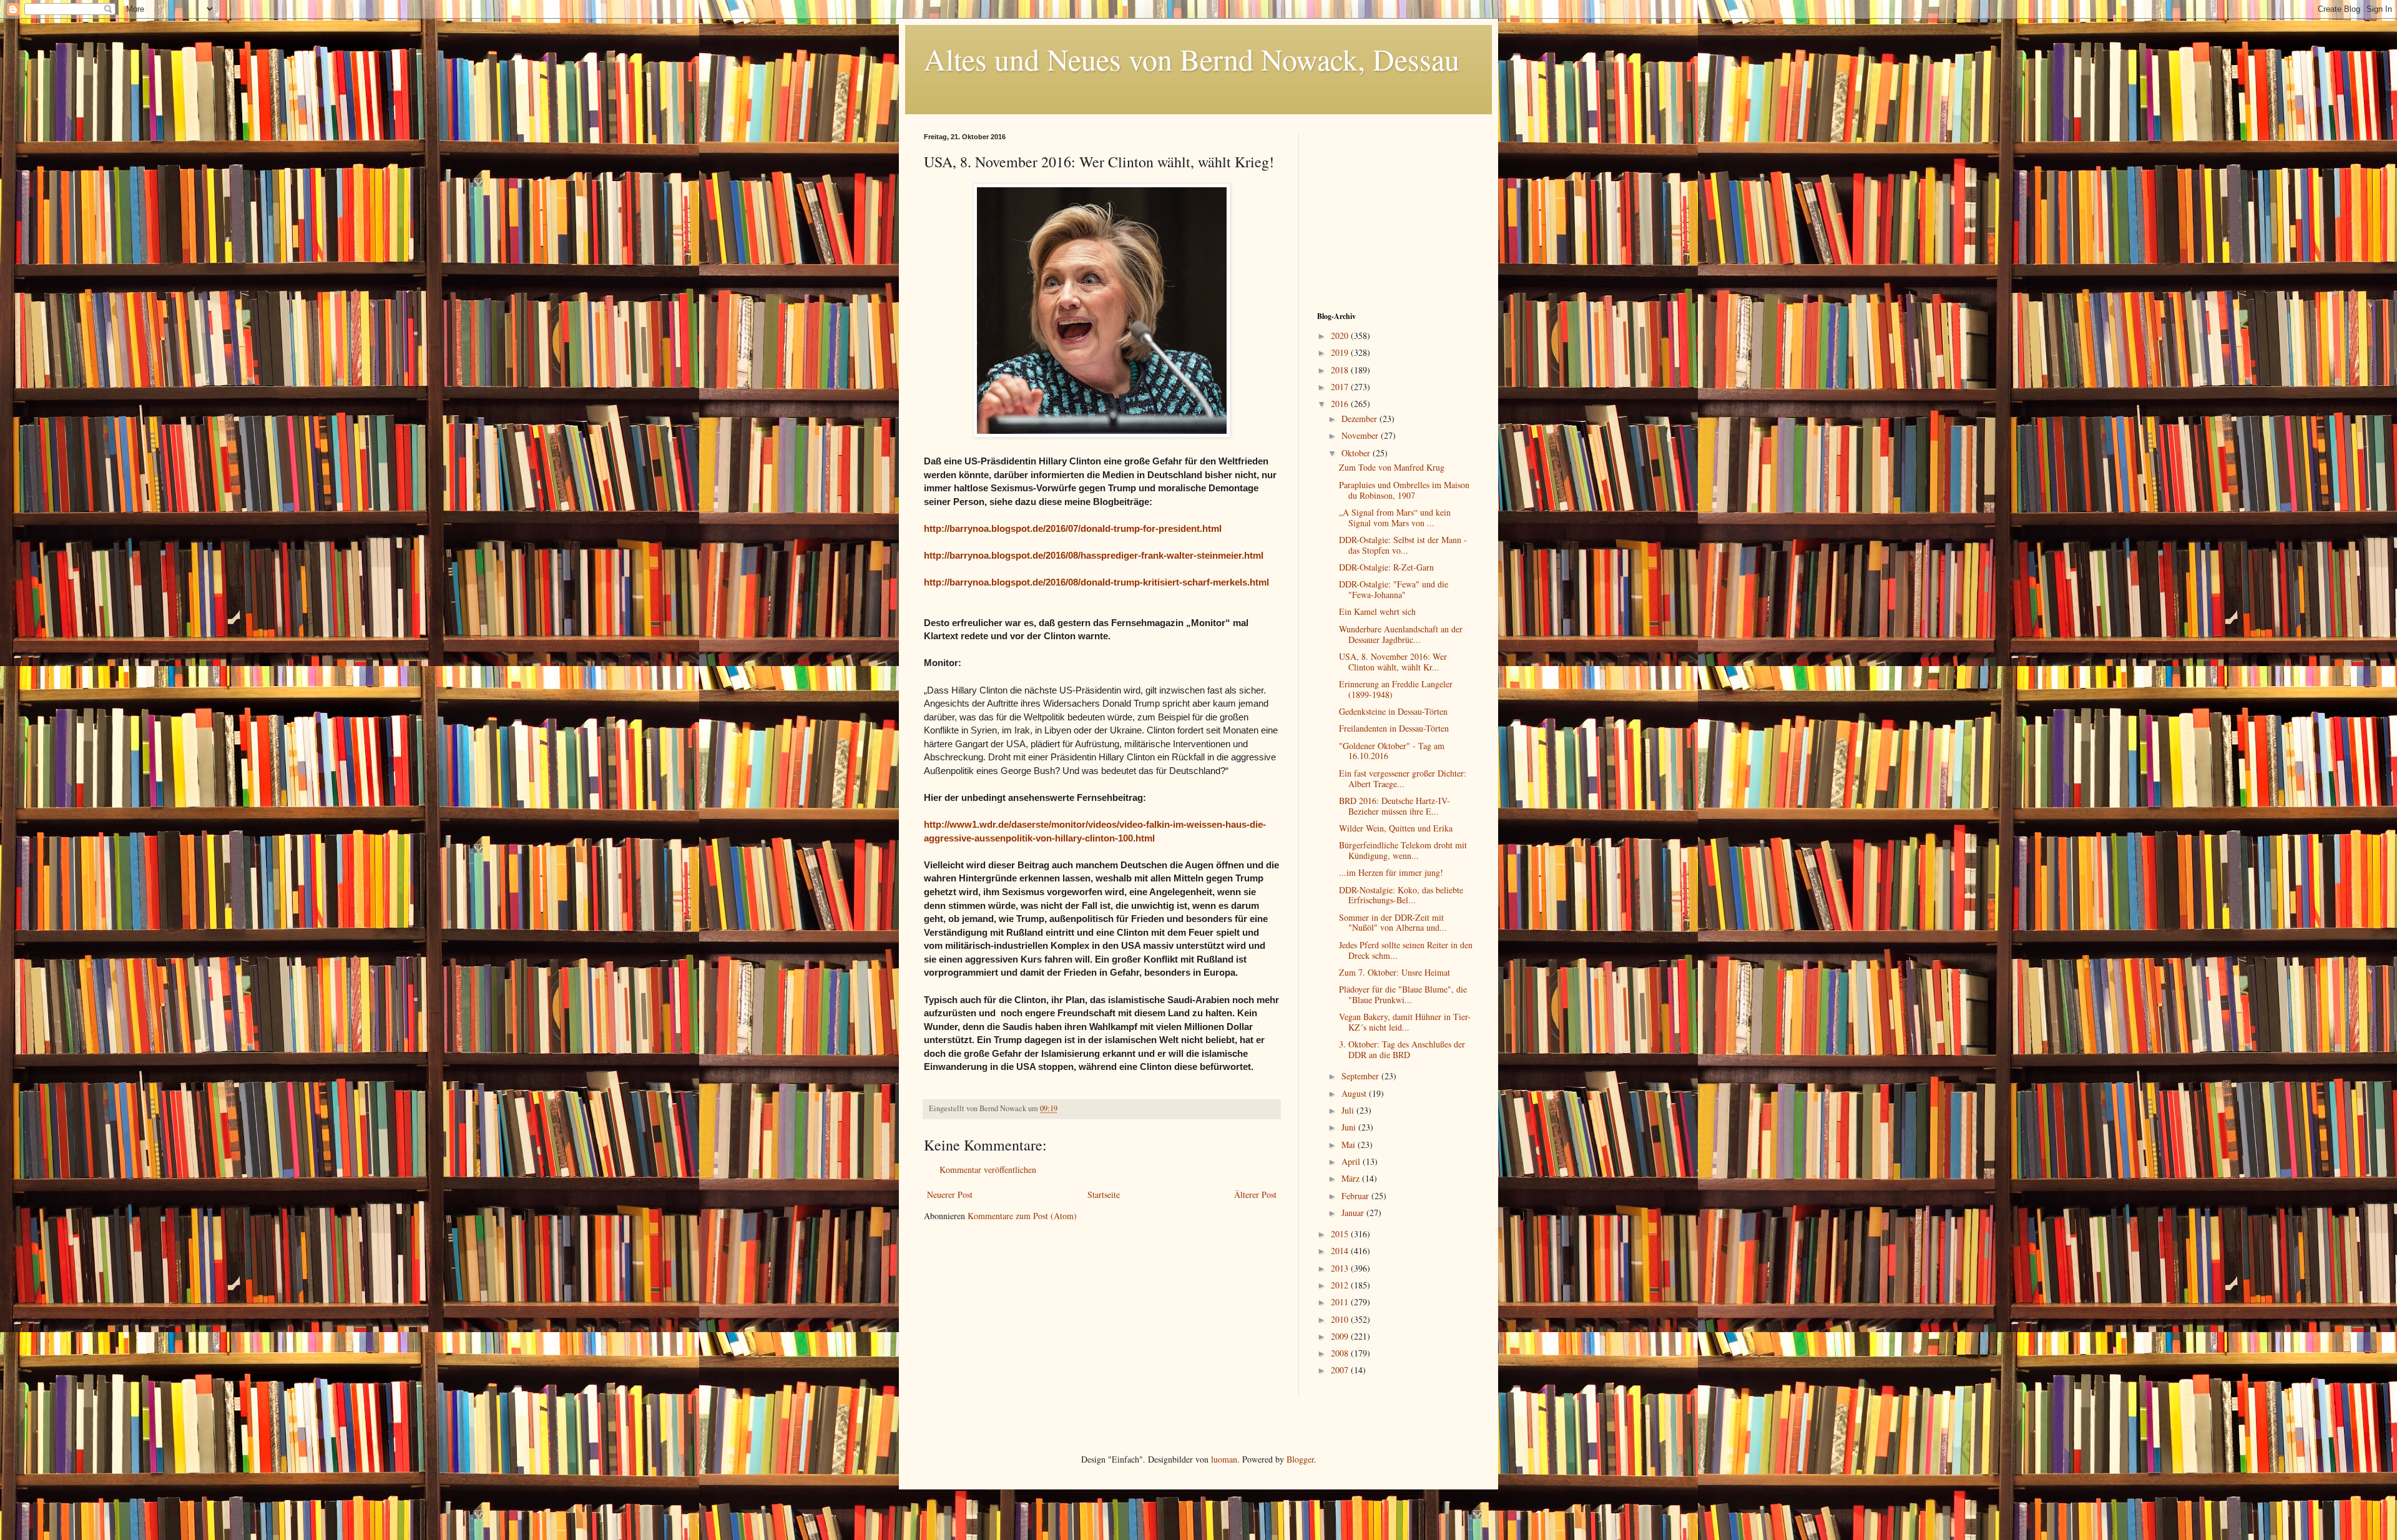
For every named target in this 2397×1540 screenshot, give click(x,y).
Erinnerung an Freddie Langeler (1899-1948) (1396, 689)
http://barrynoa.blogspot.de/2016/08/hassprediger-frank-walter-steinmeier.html (1094, 555)
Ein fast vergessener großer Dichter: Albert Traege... (1403, 778)
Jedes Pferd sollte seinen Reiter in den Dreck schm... (1406, 950)
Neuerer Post (950, 1194)
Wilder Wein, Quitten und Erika (1396, 828)
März (1352, 1178)
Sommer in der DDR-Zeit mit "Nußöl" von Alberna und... (1393, 923)
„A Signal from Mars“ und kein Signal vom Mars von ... (1395, 517)
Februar (1356, 1196)
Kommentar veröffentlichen (988, 1170)
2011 (1341, 1302)
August (1355, 1093)
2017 (1341, 387)
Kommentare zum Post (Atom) (1022, 1216)
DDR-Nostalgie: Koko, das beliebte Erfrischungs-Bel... (1401, 895)
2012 (1341, 1285)
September (1361, 1076)
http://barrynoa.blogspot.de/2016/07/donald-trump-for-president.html (1073, 528)
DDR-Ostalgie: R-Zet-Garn (1386, 567)
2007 (1341, 1370)
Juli (1349, 1110)
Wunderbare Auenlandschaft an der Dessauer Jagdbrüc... (1401, 634)
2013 (1341, 1268)
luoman (1224, 1459)
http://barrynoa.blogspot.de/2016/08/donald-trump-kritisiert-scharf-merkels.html (1096, 582)
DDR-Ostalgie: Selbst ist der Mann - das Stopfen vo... (1403, 545)
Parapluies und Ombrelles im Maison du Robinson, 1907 (1404, 490)
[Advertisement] (1395, 211)
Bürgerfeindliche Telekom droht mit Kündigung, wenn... (1403, 850)
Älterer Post (1255, 1194)
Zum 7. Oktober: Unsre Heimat (1395, 972)
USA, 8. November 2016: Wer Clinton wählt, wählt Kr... (1393, 662)
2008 (1341, 1353)
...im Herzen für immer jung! (1391, 872)
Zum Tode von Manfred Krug (1392, 467)
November (1361, 435)
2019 (1341, 352)
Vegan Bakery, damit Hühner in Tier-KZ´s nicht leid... (1405, 1022)
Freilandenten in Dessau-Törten (1394, 728)
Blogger (1300, 1459)
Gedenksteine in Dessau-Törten (1393, 711)
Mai (1350, 1145)
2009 (1341, 1336)
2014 (1341, 1251)
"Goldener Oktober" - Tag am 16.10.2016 (1392, 751)
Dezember (1360, 419)
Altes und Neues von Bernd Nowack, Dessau (1192, 59)
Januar (1354, 1213)
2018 (1341, 370)
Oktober (1357, 453)
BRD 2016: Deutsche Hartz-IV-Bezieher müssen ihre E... (1395, 806)
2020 (1341, 336)
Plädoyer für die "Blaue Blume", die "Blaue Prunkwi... (1403, 994)
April (1352, 1161)
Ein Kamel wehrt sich (1377, 611)
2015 (1341, 1234)
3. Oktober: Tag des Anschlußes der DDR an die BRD (1402, 1049)
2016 (1341, 404)
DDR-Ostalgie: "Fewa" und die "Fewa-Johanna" (1394, 589)
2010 (1341, 1319)
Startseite (1104, 1194)
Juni (1350, 1127)
